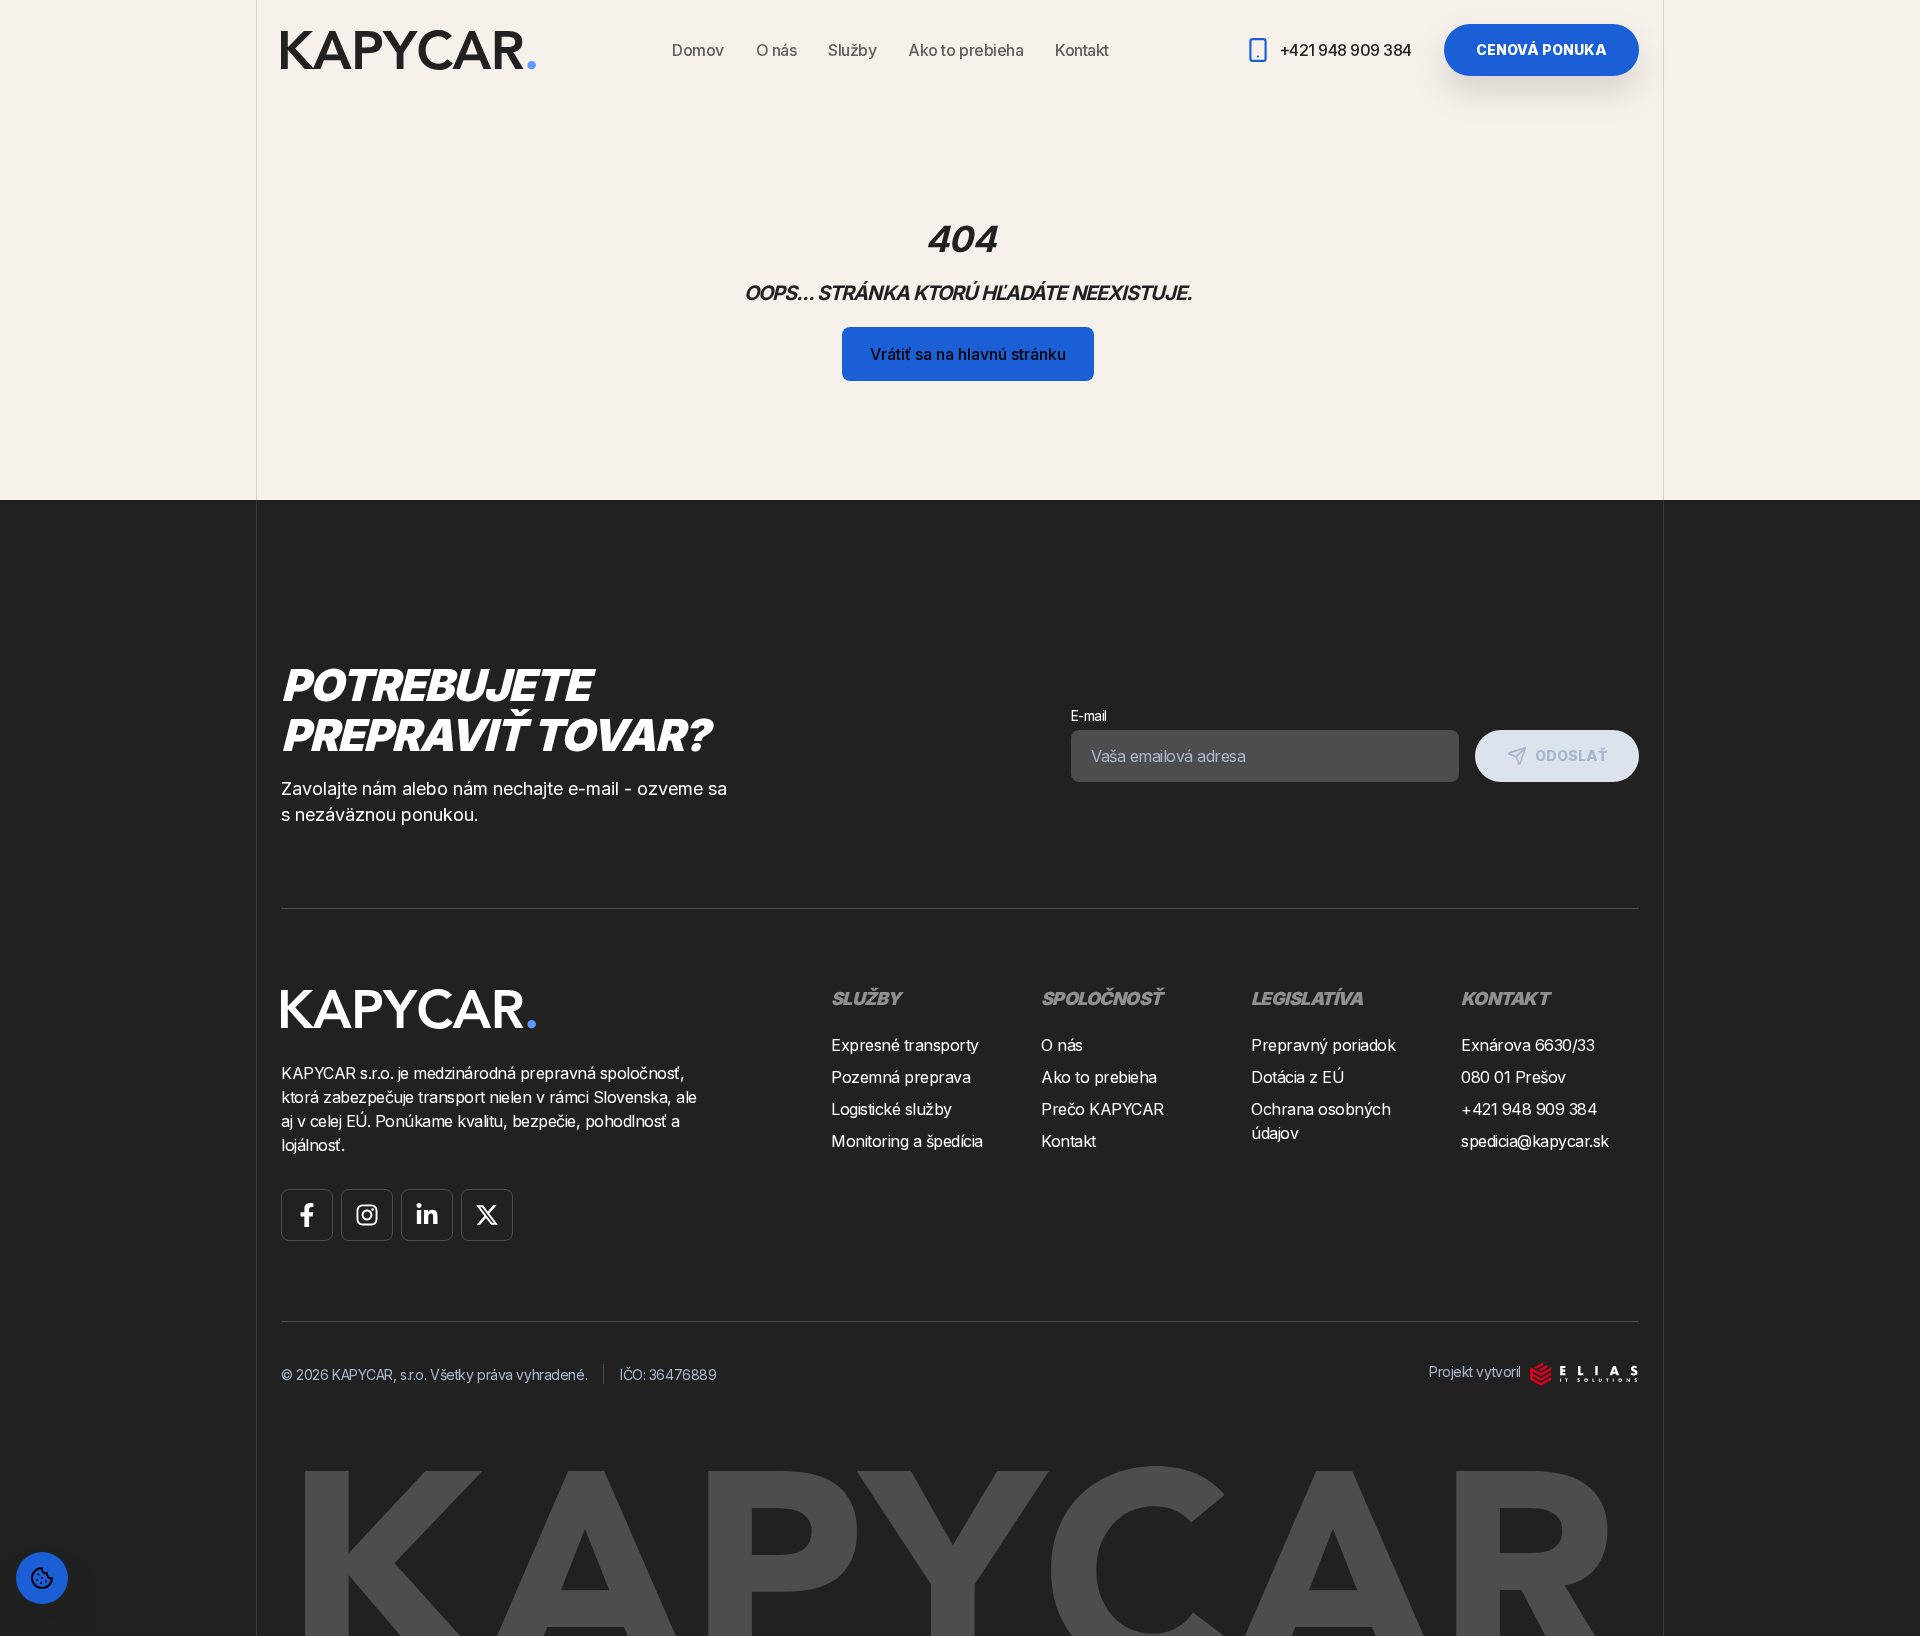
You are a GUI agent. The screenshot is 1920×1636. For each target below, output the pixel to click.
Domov (698, 50)
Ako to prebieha (965, 50)
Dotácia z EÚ (1297, 1077)
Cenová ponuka (1541, 49)
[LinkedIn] (427, 1215)
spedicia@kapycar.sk (1535, 1141)
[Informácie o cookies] (42, 1578)
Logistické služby (891, 1109)
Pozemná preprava (900, 1077)
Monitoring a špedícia (907, 1141)
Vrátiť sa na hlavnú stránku (968, 354)
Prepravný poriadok (1323, 1045)
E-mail (1089, 715)
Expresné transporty (905, 1045)
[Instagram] (367, 1215)
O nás (776, 50)
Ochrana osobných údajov (1320, 1121)
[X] (487, 1215)
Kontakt (1082, 50)
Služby (852, 50)
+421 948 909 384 (1529, 1109)
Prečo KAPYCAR (1102, 1109)
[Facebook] (307, 1215)
